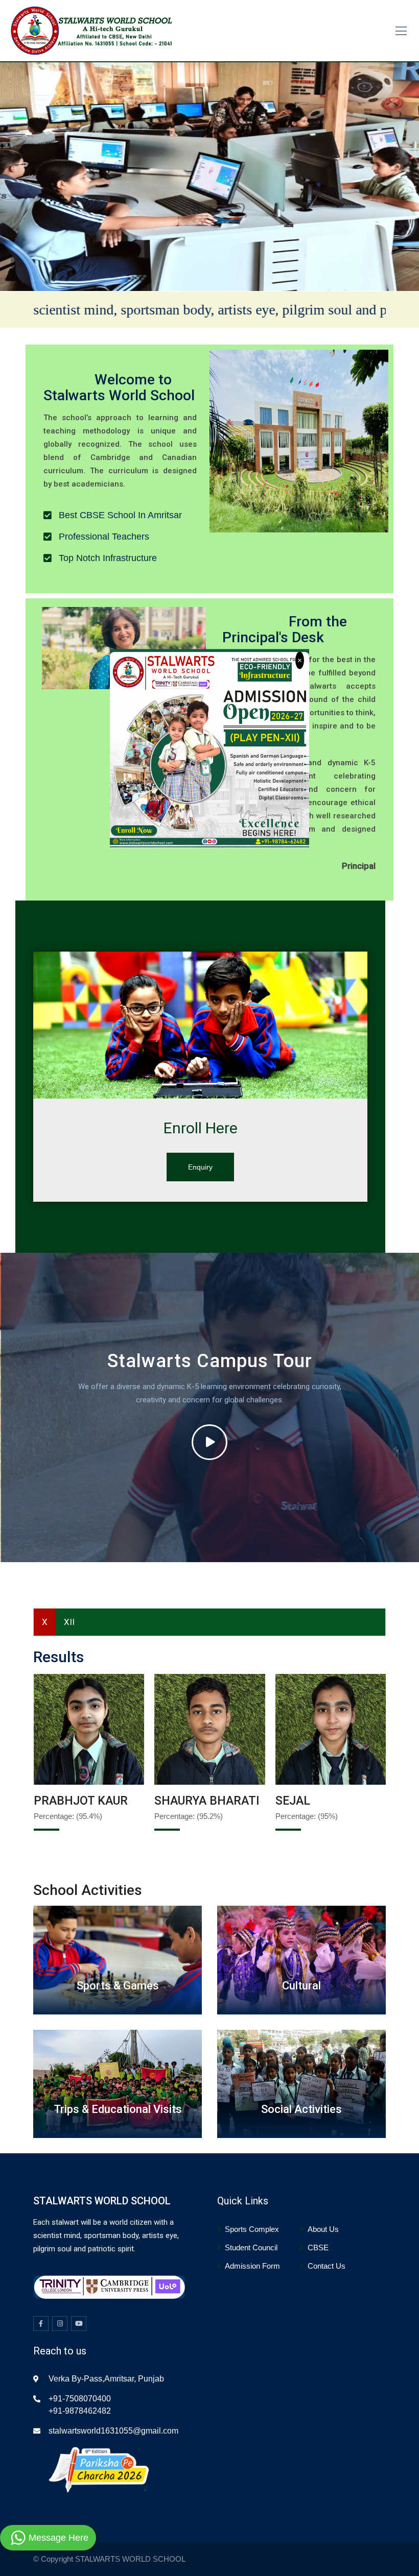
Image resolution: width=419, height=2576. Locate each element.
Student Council (251, 2247)
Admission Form (252, 2266)
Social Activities (301, 2109)
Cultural (301, 1986)
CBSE (318, 2247)
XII (69, 1622)
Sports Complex (252, 2229)
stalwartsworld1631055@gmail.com (113, 2431)
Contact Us (327, 2266)
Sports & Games (118, 1986)
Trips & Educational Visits (118, 2109)
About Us (323, 2229)
